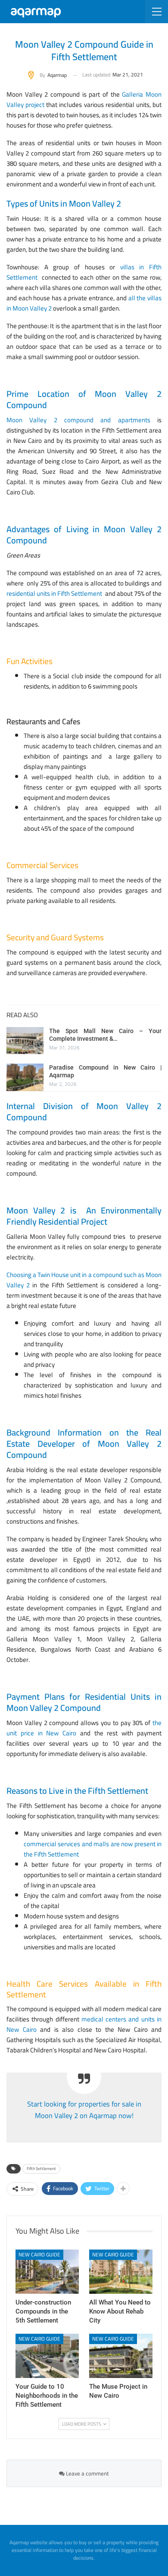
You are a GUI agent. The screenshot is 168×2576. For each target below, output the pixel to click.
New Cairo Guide (39, 2254)
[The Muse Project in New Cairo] (121, 2356)
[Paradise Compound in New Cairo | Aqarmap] (25, 1077)
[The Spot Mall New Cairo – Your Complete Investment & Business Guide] (25, 1041)
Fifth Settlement (41, 2169)
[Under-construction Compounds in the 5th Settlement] (47, 2272)
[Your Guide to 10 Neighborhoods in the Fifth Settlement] (47, 2356)
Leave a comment (87, 2473)
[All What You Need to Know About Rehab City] (121, 2272)
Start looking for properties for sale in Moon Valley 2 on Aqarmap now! (84, 2110)
